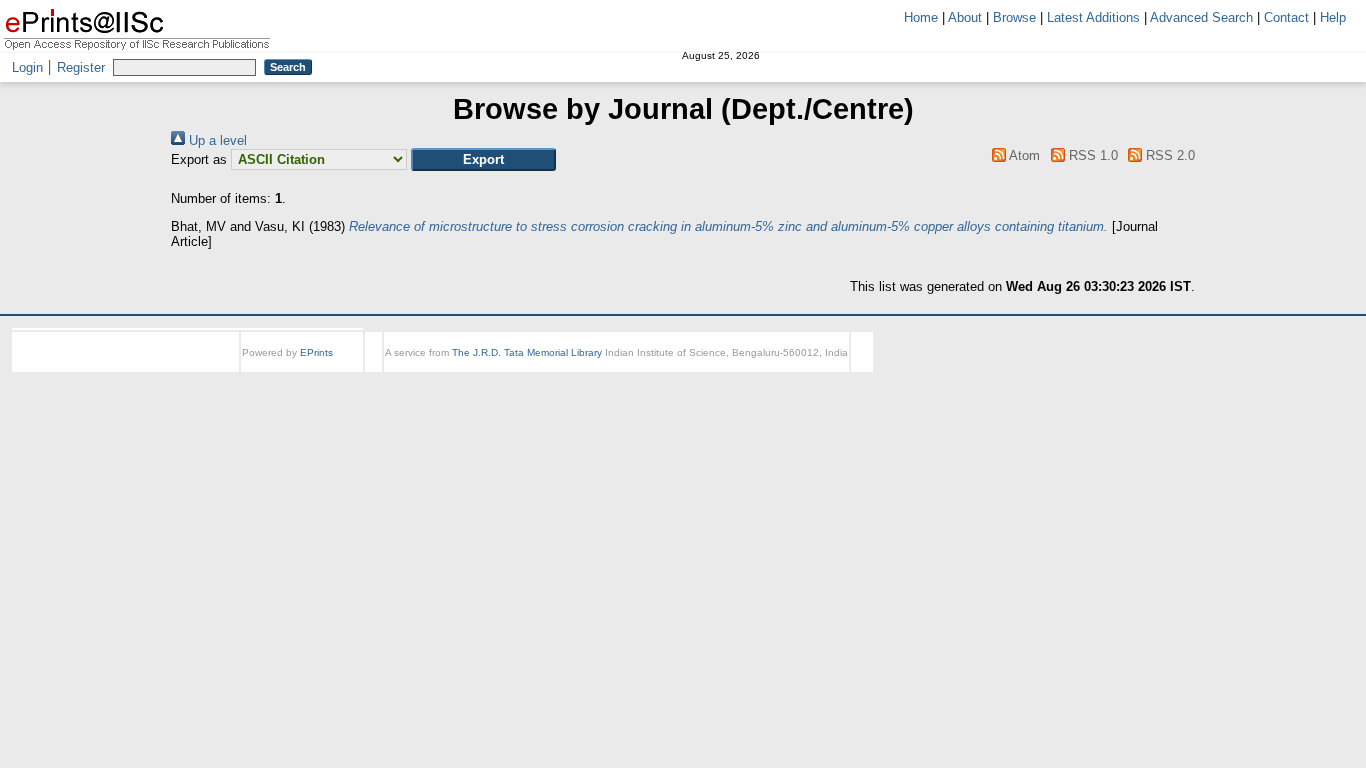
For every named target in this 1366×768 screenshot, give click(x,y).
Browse (1014, 17)
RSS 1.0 (1091, 155)
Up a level (216, 140)
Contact (1286, 17)
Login (27, 67)
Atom (1023, 155)
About (965, 17)
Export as (199, 159)
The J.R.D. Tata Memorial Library (527, 352)
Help (1333, 17)
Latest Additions (1093, 17)
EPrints (316, 352)
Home (921, 17)
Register (81, 67)
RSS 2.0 (1168, 155)
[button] (483, 159)
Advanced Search (1201, 17)
